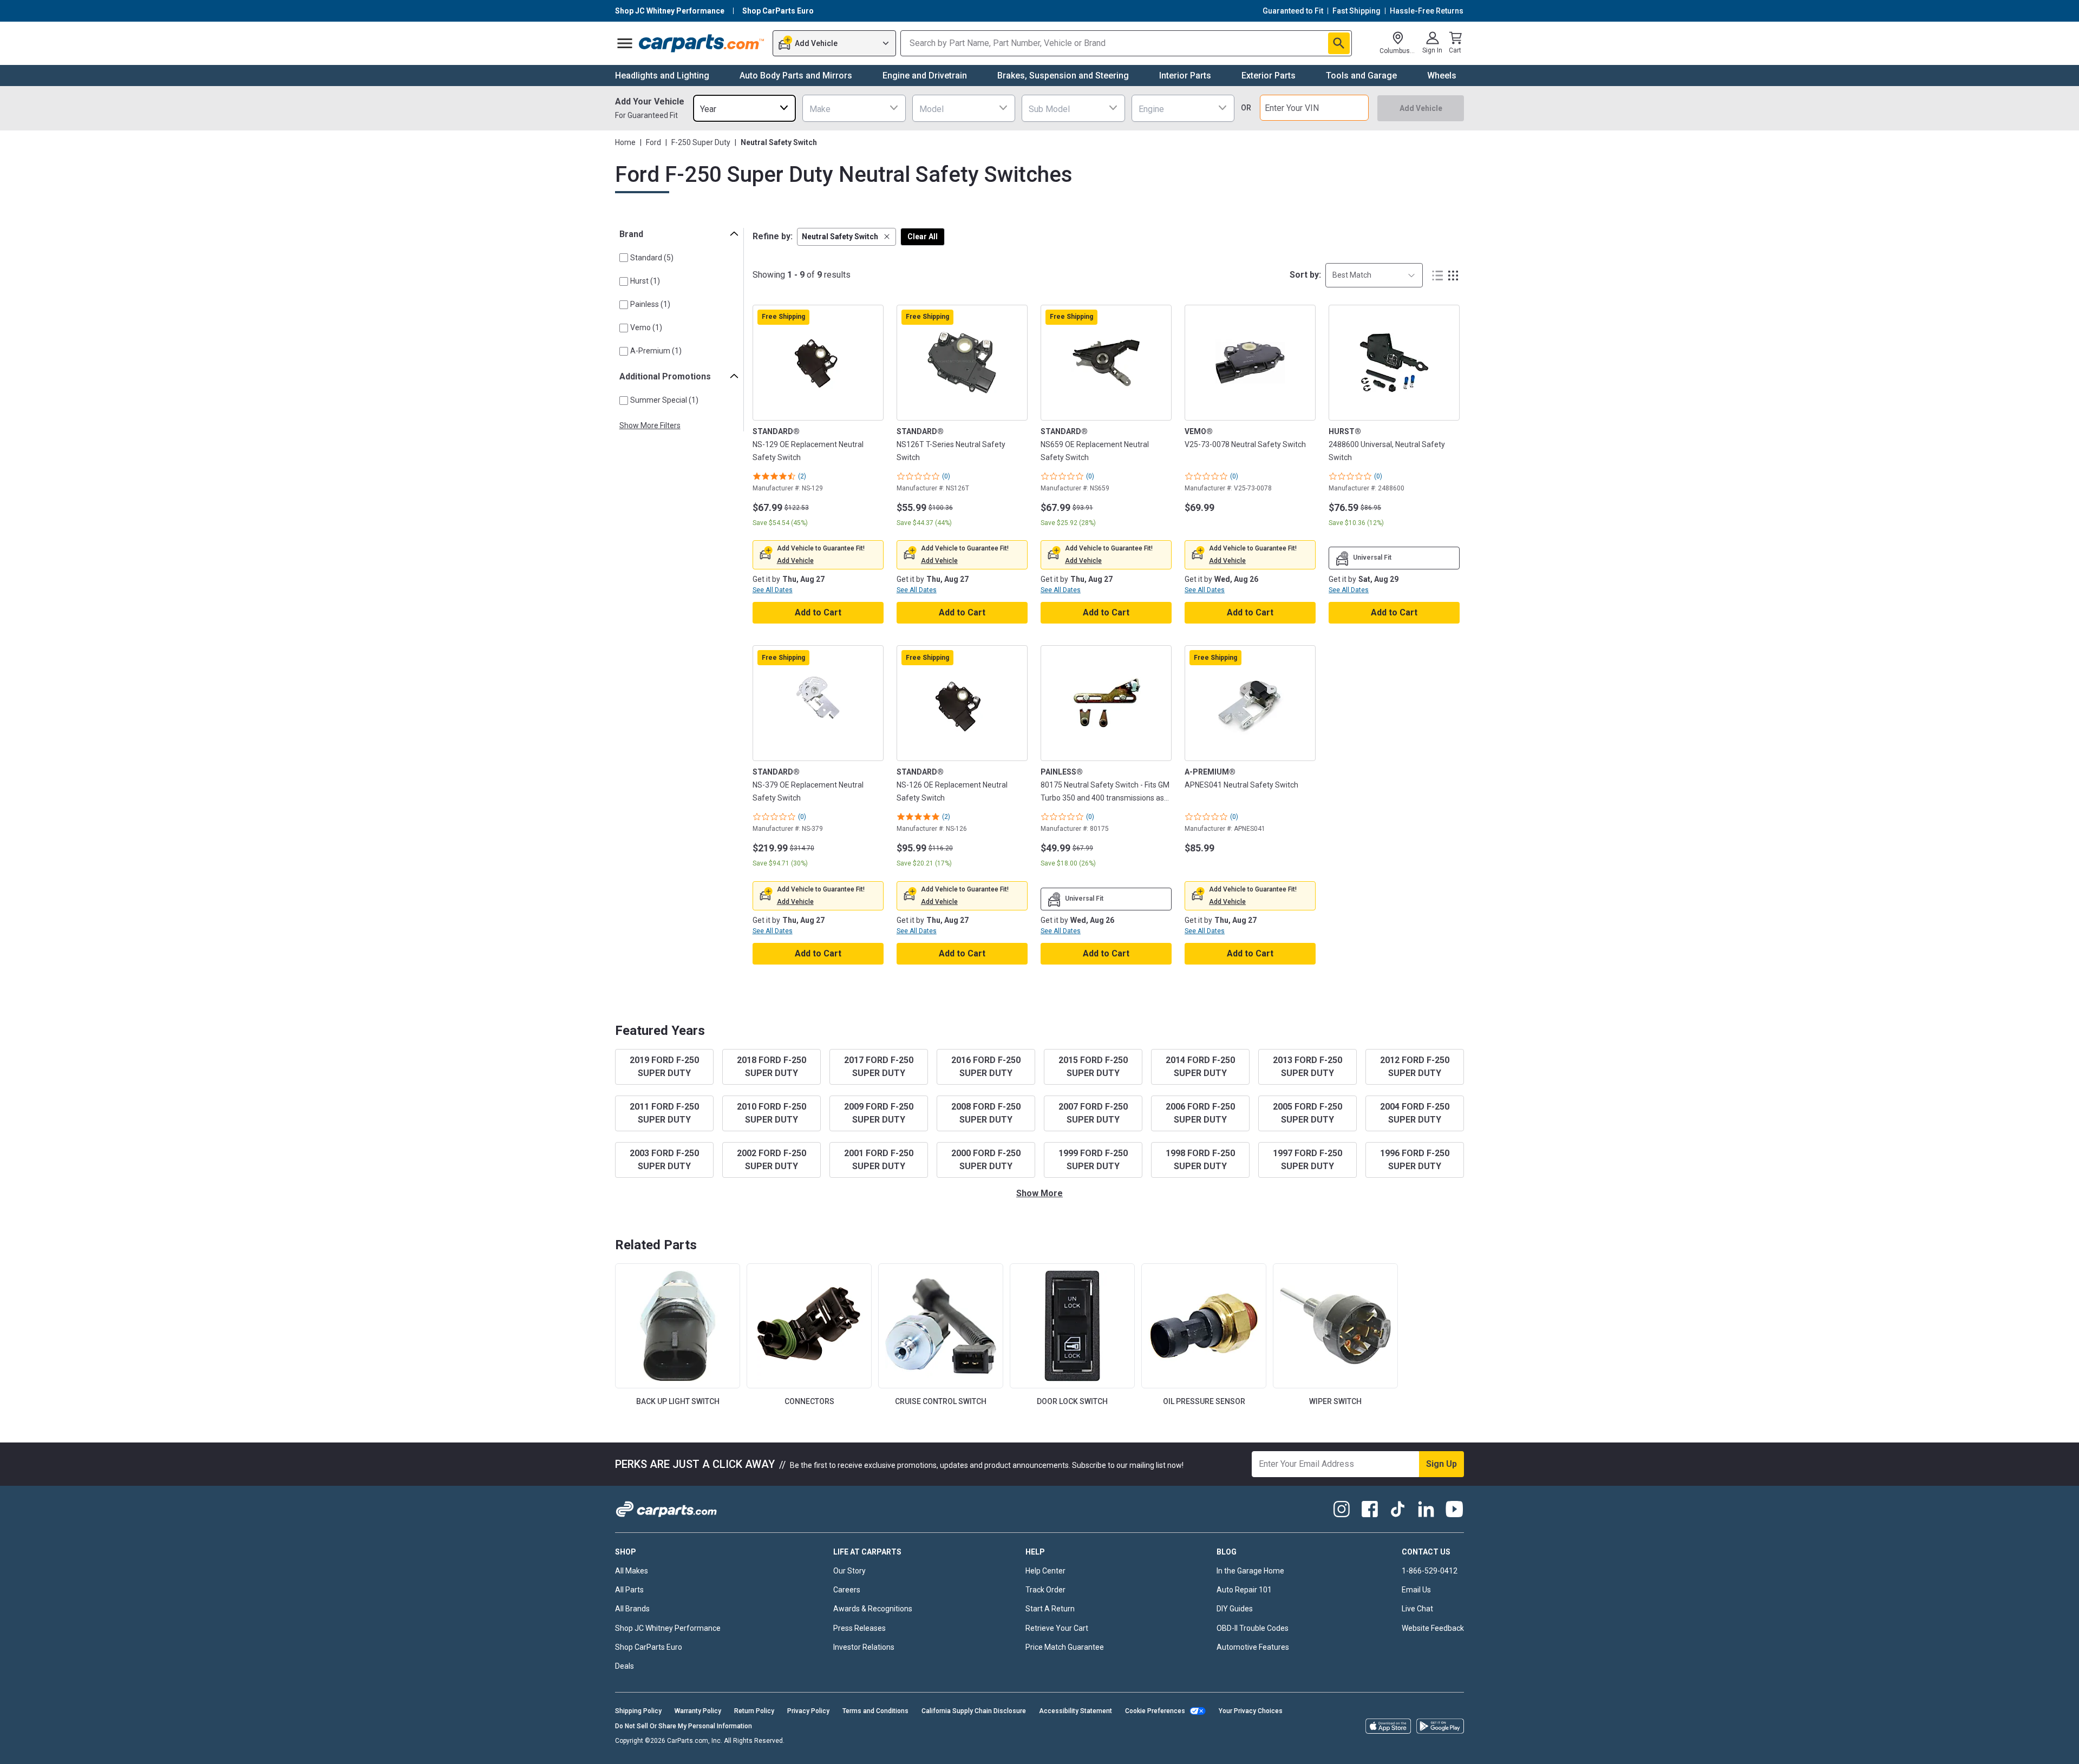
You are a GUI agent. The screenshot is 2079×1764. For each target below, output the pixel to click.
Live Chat (1417, 1609)
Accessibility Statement (1076, 1711)
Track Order (1045, 1590)
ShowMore (1039, 1193)
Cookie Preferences (1155, 1711)
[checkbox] (624, 258)
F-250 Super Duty (701, 142)
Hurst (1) (645, 281)
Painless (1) (650, 304)
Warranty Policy (698, 1711)
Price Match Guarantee (1065, 1647)
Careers (847, 1590)
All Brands (632, 1609)
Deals (625, 1666)
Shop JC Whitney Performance (668, 1628)
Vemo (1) (646, 327)
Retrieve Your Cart (1057, 1628)
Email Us (1416, 1590)
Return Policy (754, 1711)
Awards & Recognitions (873, 1609)
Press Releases (859, 1628)
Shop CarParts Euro (649, 1647)
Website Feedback (1433, 1628)
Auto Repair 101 (1244, 1590)
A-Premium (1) (656, 351)
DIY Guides (1235, 1609)
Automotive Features (1253, 1647)
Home (625, 142)
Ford (653, 142)
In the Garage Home (1250, 1571)
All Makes (632, 1571)
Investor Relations (864, 1647)
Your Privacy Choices (1251, 1711)
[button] (846, 237)
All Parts (629, 1590)
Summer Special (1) (664, 400)
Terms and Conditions (875, 1711)
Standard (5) (652, 258)
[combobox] (744, 108)
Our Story (849, 1571)
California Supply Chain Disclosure (974, 1711)
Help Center (1045, 1571)
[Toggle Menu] (625, 43)
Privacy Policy (808, 1711)
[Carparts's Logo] (702, 43)
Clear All (923, 237)
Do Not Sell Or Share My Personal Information (684, 1726)
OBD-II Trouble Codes (1253, 1628)
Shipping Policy (638, 1711)
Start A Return (1050, 1609)
